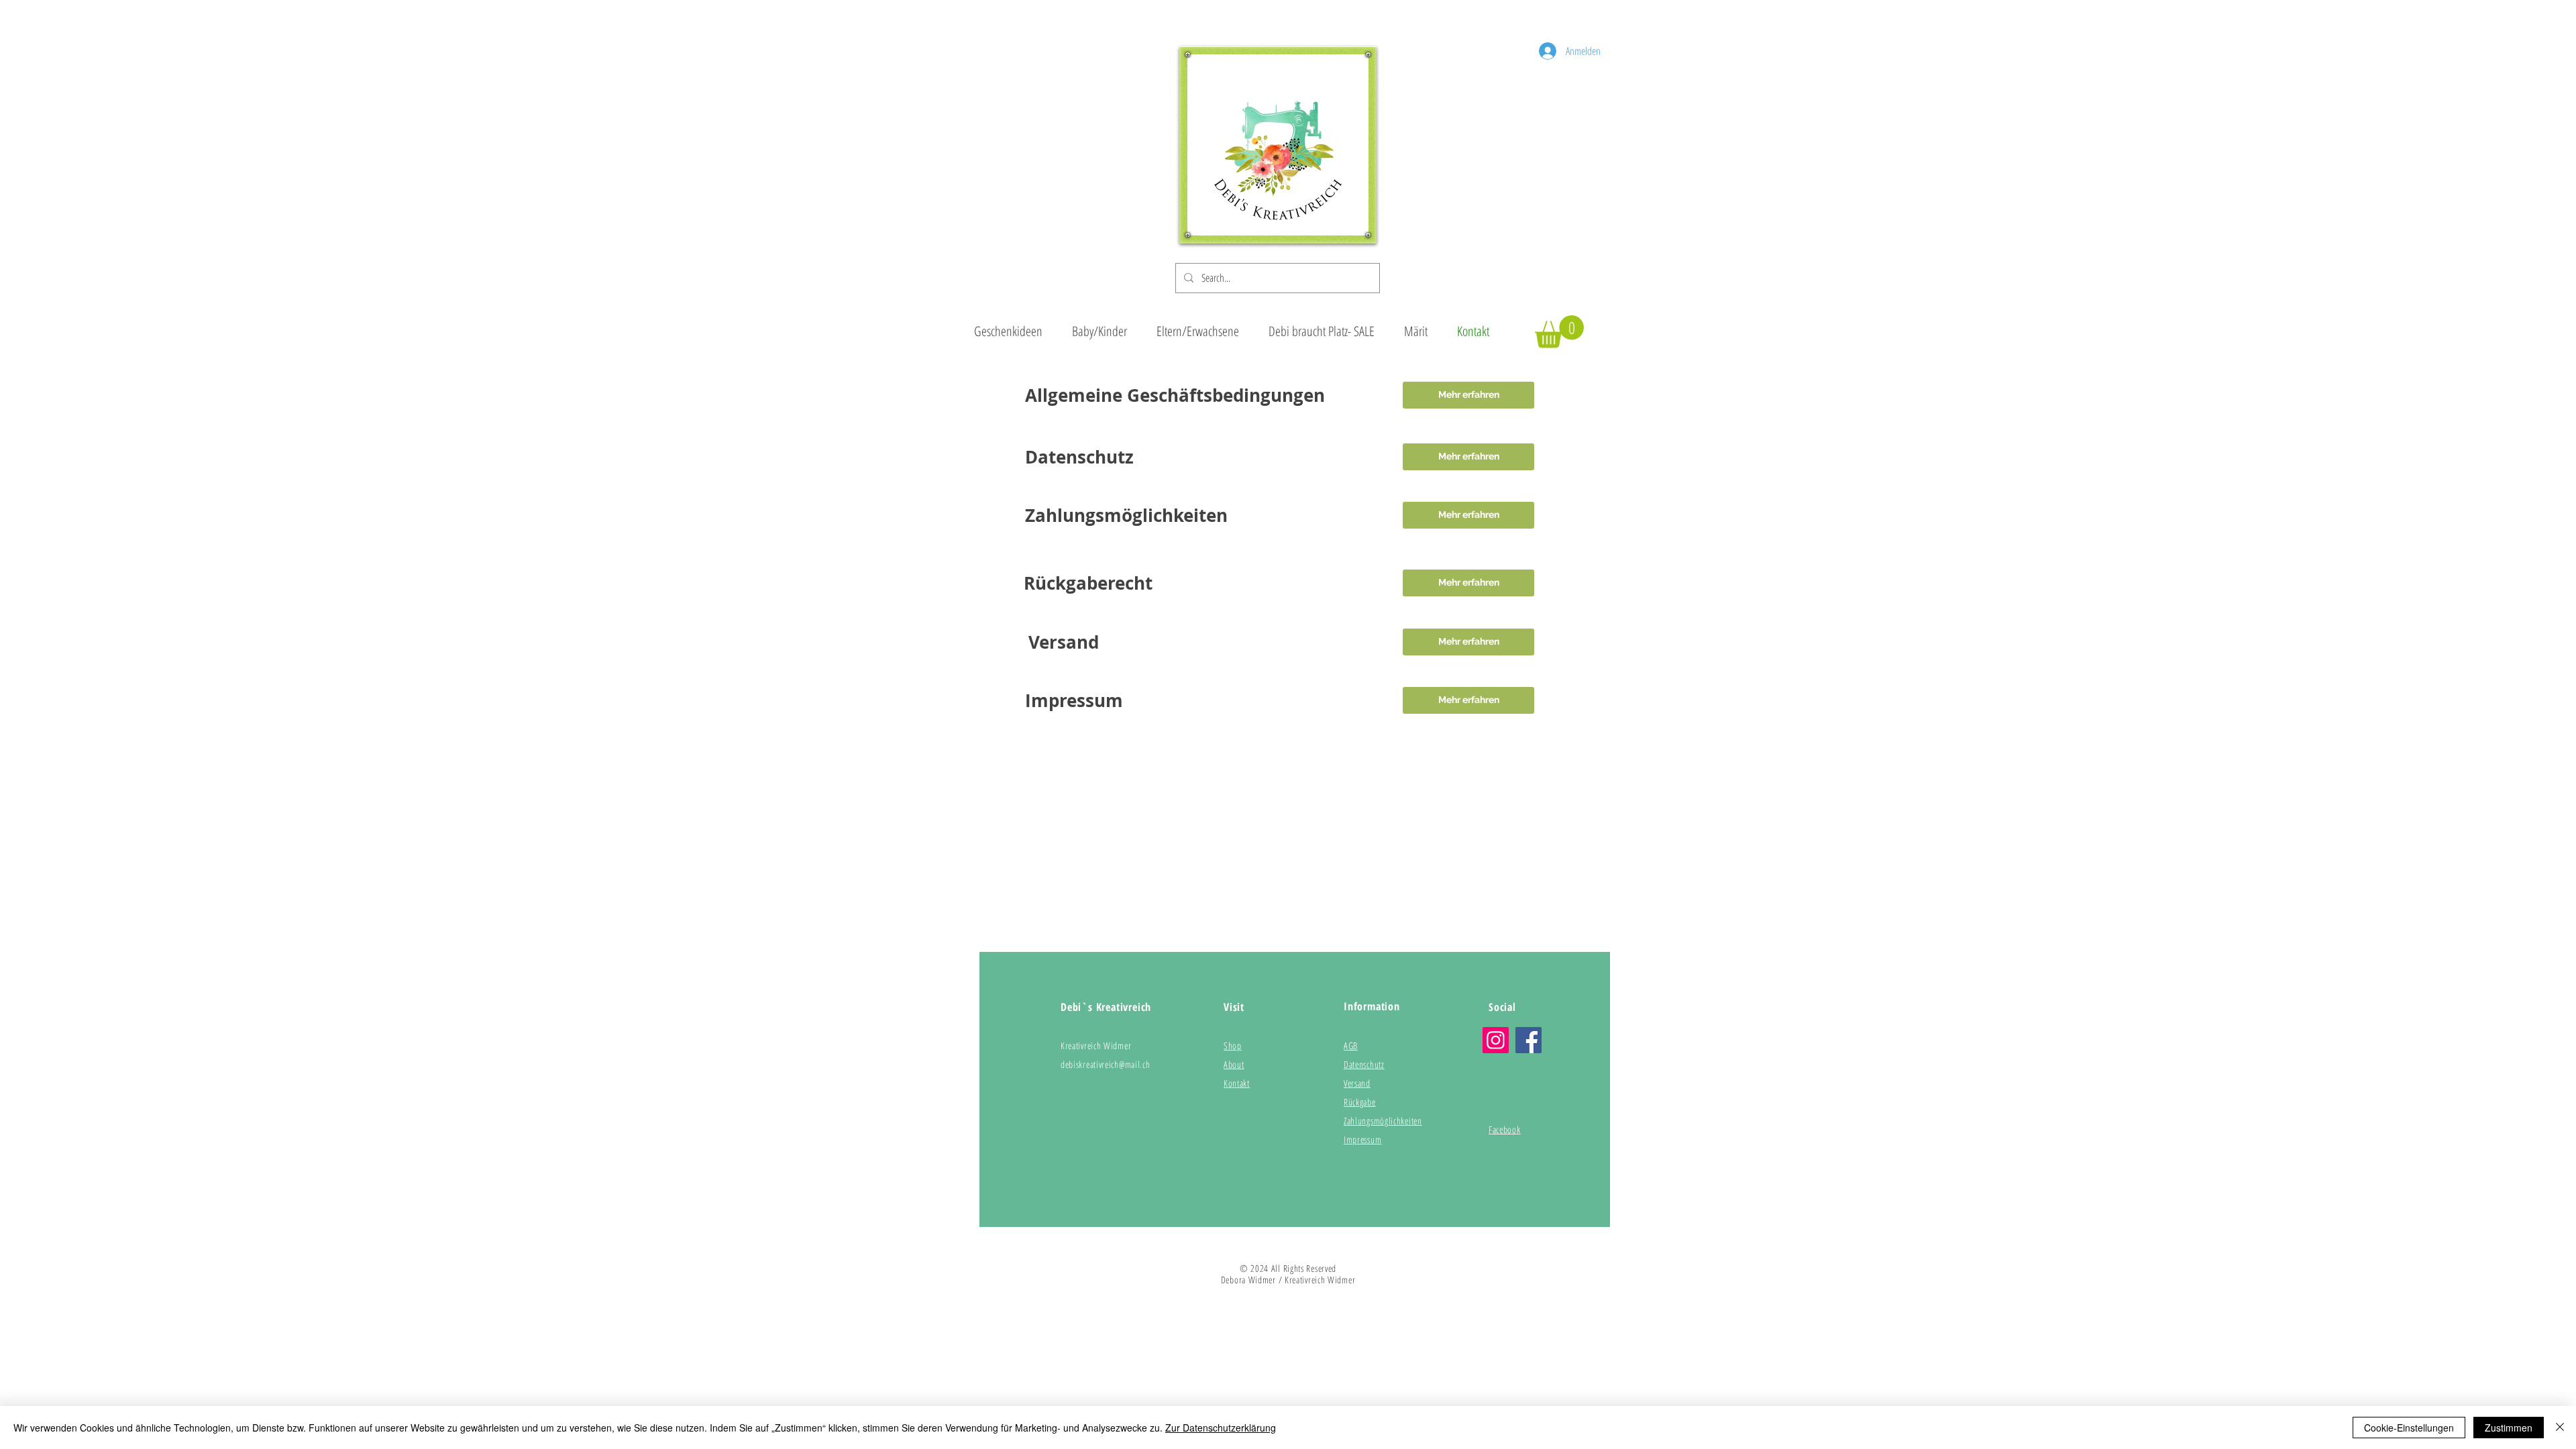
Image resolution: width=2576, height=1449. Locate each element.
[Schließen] (2560, 1428)
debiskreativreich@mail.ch (1106, 1064)
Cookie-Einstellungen (2409, 1428)
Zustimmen (2509, 1428)
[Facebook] (1528, 1040)
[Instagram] (1496, 1040)
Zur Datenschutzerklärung (1221, 1428)
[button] (1559, 332)
